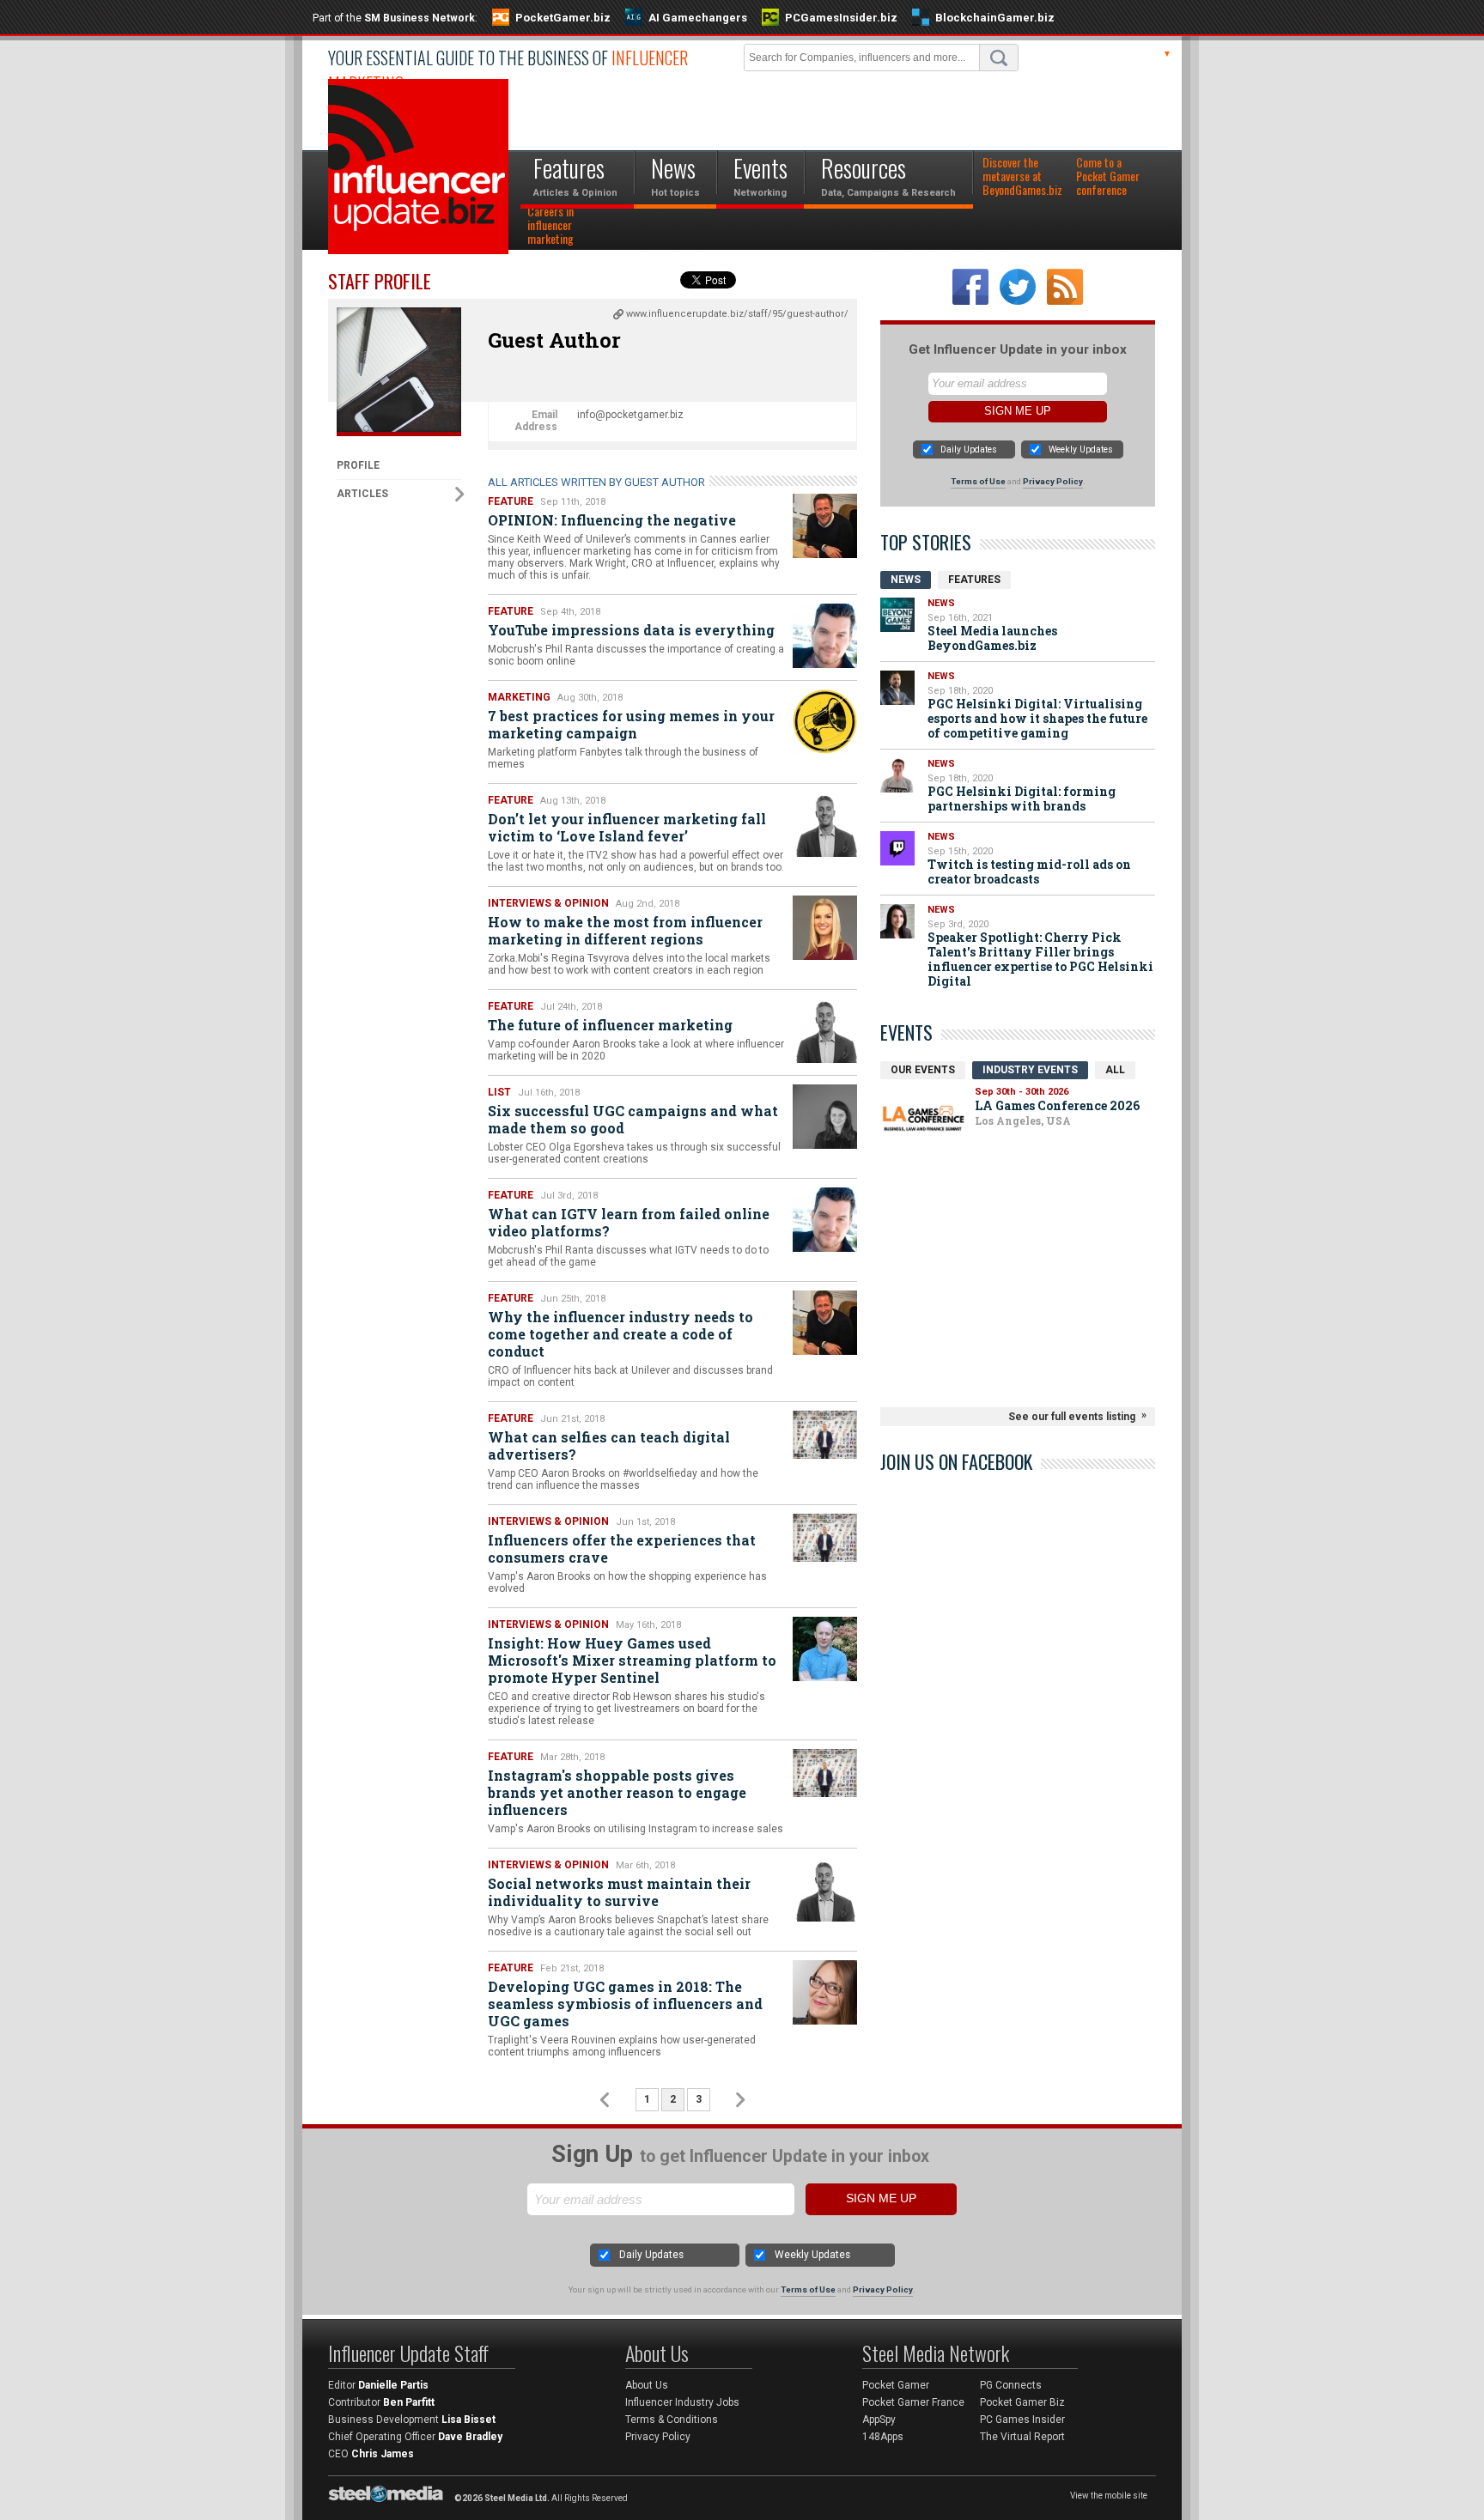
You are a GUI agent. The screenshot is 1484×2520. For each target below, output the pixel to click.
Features (974, 580)
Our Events (923, 1070)
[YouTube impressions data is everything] (825, 636)
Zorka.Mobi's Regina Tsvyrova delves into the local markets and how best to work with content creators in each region (629, 964)
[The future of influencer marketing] (825, 1031)
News (906, 580)
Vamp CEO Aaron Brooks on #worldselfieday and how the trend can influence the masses (623, 1479)
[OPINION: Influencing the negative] (825, 526)
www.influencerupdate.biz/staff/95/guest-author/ (737, 314)
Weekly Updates (1081, 449)
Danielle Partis (393, 2385)
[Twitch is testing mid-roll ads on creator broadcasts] (897, 848)
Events (906, 1032)
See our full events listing (1072, 1417)
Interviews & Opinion (548, 903)
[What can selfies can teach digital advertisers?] (825, 1435)
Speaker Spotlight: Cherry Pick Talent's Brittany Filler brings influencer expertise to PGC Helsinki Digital (1040, 959)
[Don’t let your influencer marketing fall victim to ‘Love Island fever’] (825, 825)
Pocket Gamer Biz (1022, 2402)
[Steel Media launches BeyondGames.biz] (897, 615)
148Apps (883, 2437)
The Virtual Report (1022, 2437)
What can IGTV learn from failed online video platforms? (629, 1222)
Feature (511, 501)
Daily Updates (969, 449)
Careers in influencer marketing (550, 226)
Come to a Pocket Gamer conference (1108, 177)
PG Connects (1011, 2385)
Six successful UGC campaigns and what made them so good (633, 1119)
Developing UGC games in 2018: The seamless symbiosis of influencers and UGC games (625, 2004)
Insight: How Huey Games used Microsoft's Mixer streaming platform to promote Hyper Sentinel (632, 1660)
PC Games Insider (1022, 2420)
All (1115, 1070)
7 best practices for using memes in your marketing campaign (631, 724)
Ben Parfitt (409, 2402)
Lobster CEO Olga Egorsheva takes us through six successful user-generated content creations (634, 1153)
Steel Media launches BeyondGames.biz (992, 638)
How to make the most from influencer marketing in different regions (625, 930)
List (499, 1092)
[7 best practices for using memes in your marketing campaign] (825, 722)
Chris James (383, 2454)
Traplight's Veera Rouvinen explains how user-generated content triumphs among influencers (622, 2046)
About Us (647, 2385)
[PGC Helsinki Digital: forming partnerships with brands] (897, 775)
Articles (362, 494)
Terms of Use (978, 481)
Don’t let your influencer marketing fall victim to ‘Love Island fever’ (627, 827)
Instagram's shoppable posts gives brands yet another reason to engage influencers (617, 1792)
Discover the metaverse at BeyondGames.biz (1022, 177)
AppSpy (879, 2420)
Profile (358, 465)
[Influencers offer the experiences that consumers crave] (825, 1538)
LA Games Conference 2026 (1057, 1105)
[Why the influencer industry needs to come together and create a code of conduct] (825, 1323)
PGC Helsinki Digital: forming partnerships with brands (1022, 799)
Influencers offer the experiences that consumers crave (622, 1548)
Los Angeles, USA (1023, 1120)
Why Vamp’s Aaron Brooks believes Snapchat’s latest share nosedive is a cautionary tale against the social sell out (628, 1926)
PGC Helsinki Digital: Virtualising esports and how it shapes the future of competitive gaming (1037, 718)
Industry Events (1030, 1070)
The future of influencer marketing (610, 1025)
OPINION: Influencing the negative (612, 520)
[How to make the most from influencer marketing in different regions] (825, 928)
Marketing (519, 697)
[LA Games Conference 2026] (923, 1118)
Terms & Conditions (672, 2420)
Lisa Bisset (468, 2420)
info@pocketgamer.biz (630, 415)
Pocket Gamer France (913, 2402)
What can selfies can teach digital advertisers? (609, 1445)
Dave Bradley (470, 2437)
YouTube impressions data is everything (631, 630)
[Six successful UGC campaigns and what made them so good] (825, 1117)
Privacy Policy (1053, 481)
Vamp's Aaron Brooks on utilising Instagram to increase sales (636, 1829)
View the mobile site (1109, 2496)
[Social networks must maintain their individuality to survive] (825, 1889)
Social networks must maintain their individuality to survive (619, 1892)
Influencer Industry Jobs (682, 2402)
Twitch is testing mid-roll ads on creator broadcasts (1029, 871)
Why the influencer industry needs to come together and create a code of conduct (620, 1334)
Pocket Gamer (896, 2385)
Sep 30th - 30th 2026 (1022, 1092)
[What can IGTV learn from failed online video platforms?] (825, 1220)
